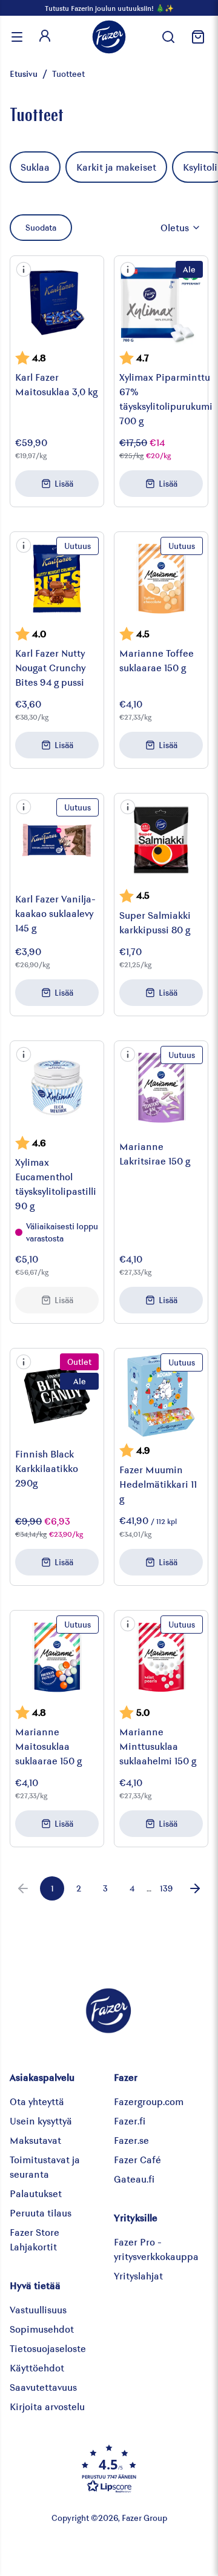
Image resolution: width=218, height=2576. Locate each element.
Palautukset (36, 2193)
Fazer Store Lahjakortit (35, 2239)
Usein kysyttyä (41, 2121)
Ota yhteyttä (37, 2101)
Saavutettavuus (43, 2387)
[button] (24, 269)
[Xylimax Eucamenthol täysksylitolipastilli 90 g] (57, 1088)
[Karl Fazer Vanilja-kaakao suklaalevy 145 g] (57, 840)
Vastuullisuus (38, 2309)
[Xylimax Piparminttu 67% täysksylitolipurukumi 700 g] (161, 303)
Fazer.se (131, 2140)
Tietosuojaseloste (48, 2348)
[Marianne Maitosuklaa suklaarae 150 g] (57, 1657)
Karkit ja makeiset (116, 167)
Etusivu (24, 74)
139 (166, 1888)
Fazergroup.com (149, 2101)
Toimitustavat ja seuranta (45, 2167)
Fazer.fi (130, 2121)
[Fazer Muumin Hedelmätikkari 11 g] (161, 1395)
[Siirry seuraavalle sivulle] (195, 1888)
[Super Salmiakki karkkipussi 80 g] (161, 840)
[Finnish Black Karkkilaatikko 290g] (57, 1395)
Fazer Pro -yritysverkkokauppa (156, 2249)
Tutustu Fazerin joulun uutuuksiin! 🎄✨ (109, 8)
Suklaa (35, 167)
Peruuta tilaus (41, 2213)
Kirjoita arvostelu (47, 2406)
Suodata (41, 227)
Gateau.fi (134, 2179)
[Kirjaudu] (45, 37)
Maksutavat (35, 2140)
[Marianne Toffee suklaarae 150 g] (161, 579)
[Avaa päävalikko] (17, 37)
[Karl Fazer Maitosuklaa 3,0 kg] (57, 303)
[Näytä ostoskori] (196, 37)
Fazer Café (137, 2159)
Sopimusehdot (42, 2329)
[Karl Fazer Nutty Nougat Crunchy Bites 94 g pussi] (57, 579)
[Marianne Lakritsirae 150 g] (161, 1088)
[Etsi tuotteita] (168, 37)
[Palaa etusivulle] (109, 37)
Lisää (64, 483)
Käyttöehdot (37, 2367)
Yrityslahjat (138, 2275)
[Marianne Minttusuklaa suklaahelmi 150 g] (161, 1657)
